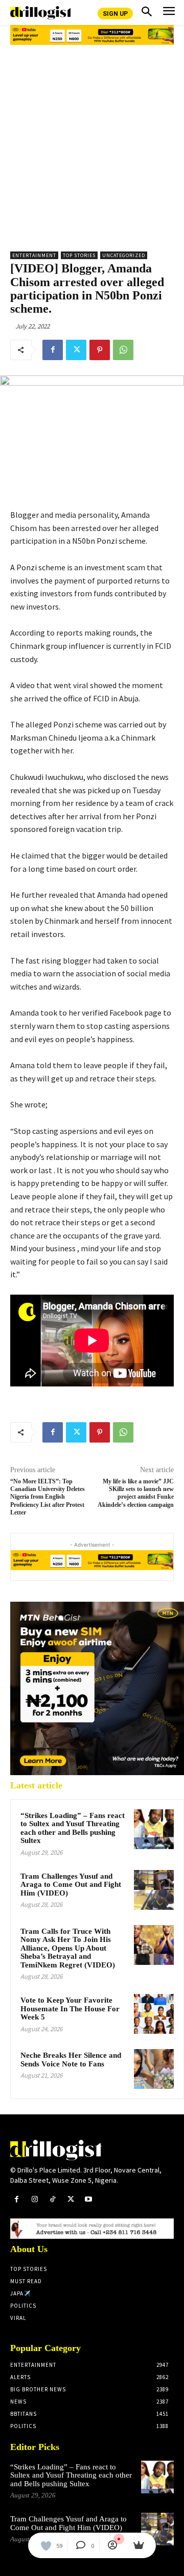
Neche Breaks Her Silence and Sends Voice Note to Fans (71, 2060)
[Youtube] (89, 2199)
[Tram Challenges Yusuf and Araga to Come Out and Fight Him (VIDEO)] (154, 1890)
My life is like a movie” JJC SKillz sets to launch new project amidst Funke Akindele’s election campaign (136, 1493)
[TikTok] (52, 2199)
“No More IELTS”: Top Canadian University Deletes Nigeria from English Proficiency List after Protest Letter (48, 1497)
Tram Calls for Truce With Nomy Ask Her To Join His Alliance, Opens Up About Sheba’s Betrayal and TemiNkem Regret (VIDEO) (68, 1948)
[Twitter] (76, 350)
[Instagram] (34, 2199)
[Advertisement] (92, 144)
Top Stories (79, 255)
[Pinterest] (100, 350)
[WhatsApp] (123, 350)
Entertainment (34, 255)
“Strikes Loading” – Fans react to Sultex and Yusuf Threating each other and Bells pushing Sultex (73, 1828)
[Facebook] (53, 350)
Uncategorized (124, 255)
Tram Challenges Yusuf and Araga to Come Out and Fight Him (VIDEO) (71, 1885)
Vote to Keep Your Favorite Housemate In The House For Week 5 (70, 2009)
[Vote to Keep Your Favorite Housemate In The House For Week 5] (154, 2014)
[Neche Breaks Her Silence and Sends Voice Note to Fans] (154, 2069)
